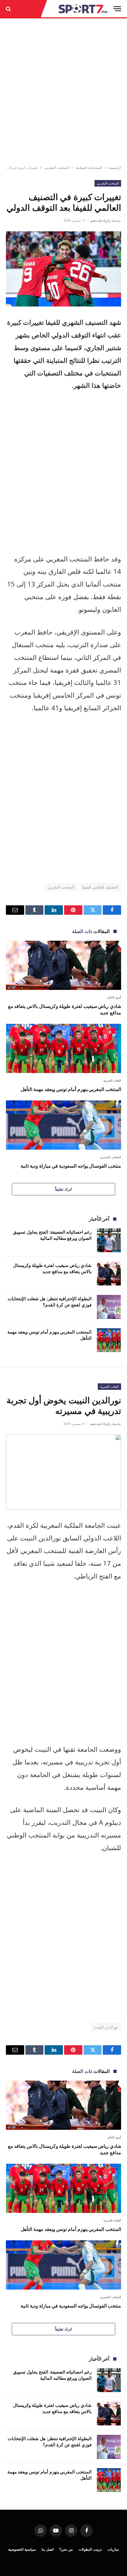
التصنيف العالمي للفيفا (100, 887)
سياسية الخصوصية (22, 2549)
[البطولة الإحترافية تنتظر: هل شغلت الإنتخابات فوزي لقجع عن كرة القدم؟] (109, 1307)
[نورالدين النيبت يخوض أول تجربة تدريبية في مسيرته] (63, 1472)
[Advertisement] (63, 92)
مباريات (113, 2549)
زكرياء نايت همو (101, 220)
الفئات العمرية (109, 1386)
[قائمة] (117, 9)
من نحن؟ (66, 2549)
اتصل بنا (48, 2549)
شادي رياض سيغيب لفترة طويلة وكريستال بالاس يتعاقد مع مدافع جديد (65, 1009)
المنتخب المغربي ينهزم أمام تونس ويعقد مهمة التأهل (71, 1089)
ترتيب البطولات (90, 2549)
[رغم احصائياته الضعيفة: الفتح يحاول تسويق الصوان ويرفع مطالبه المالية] (109, 1240)
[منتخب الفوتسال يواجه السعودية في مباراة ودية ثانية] (63, 1125)
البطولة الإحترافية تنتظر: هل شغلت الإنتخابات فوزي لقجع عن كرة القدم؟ (50, 1302)
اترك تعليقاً (63, 1189)
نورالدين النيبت (106, 2027)
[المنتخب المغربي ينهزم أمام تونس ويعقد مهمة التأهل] (63, 1048)
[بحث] (9, 9)
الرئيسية (115, 168)
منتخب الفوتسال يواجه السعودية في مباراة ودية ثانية (71, 1166)
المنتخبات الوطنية (89, 168)
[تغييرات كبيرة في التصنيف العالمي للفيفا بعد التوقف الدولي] (63, 269)
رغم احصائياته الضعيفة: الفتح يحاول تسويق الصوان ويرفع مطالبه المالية (52, 1235)
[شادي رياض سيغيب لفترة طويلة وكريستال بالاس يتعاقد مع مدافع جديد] (63, 965)
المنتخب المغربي (57, 168)
